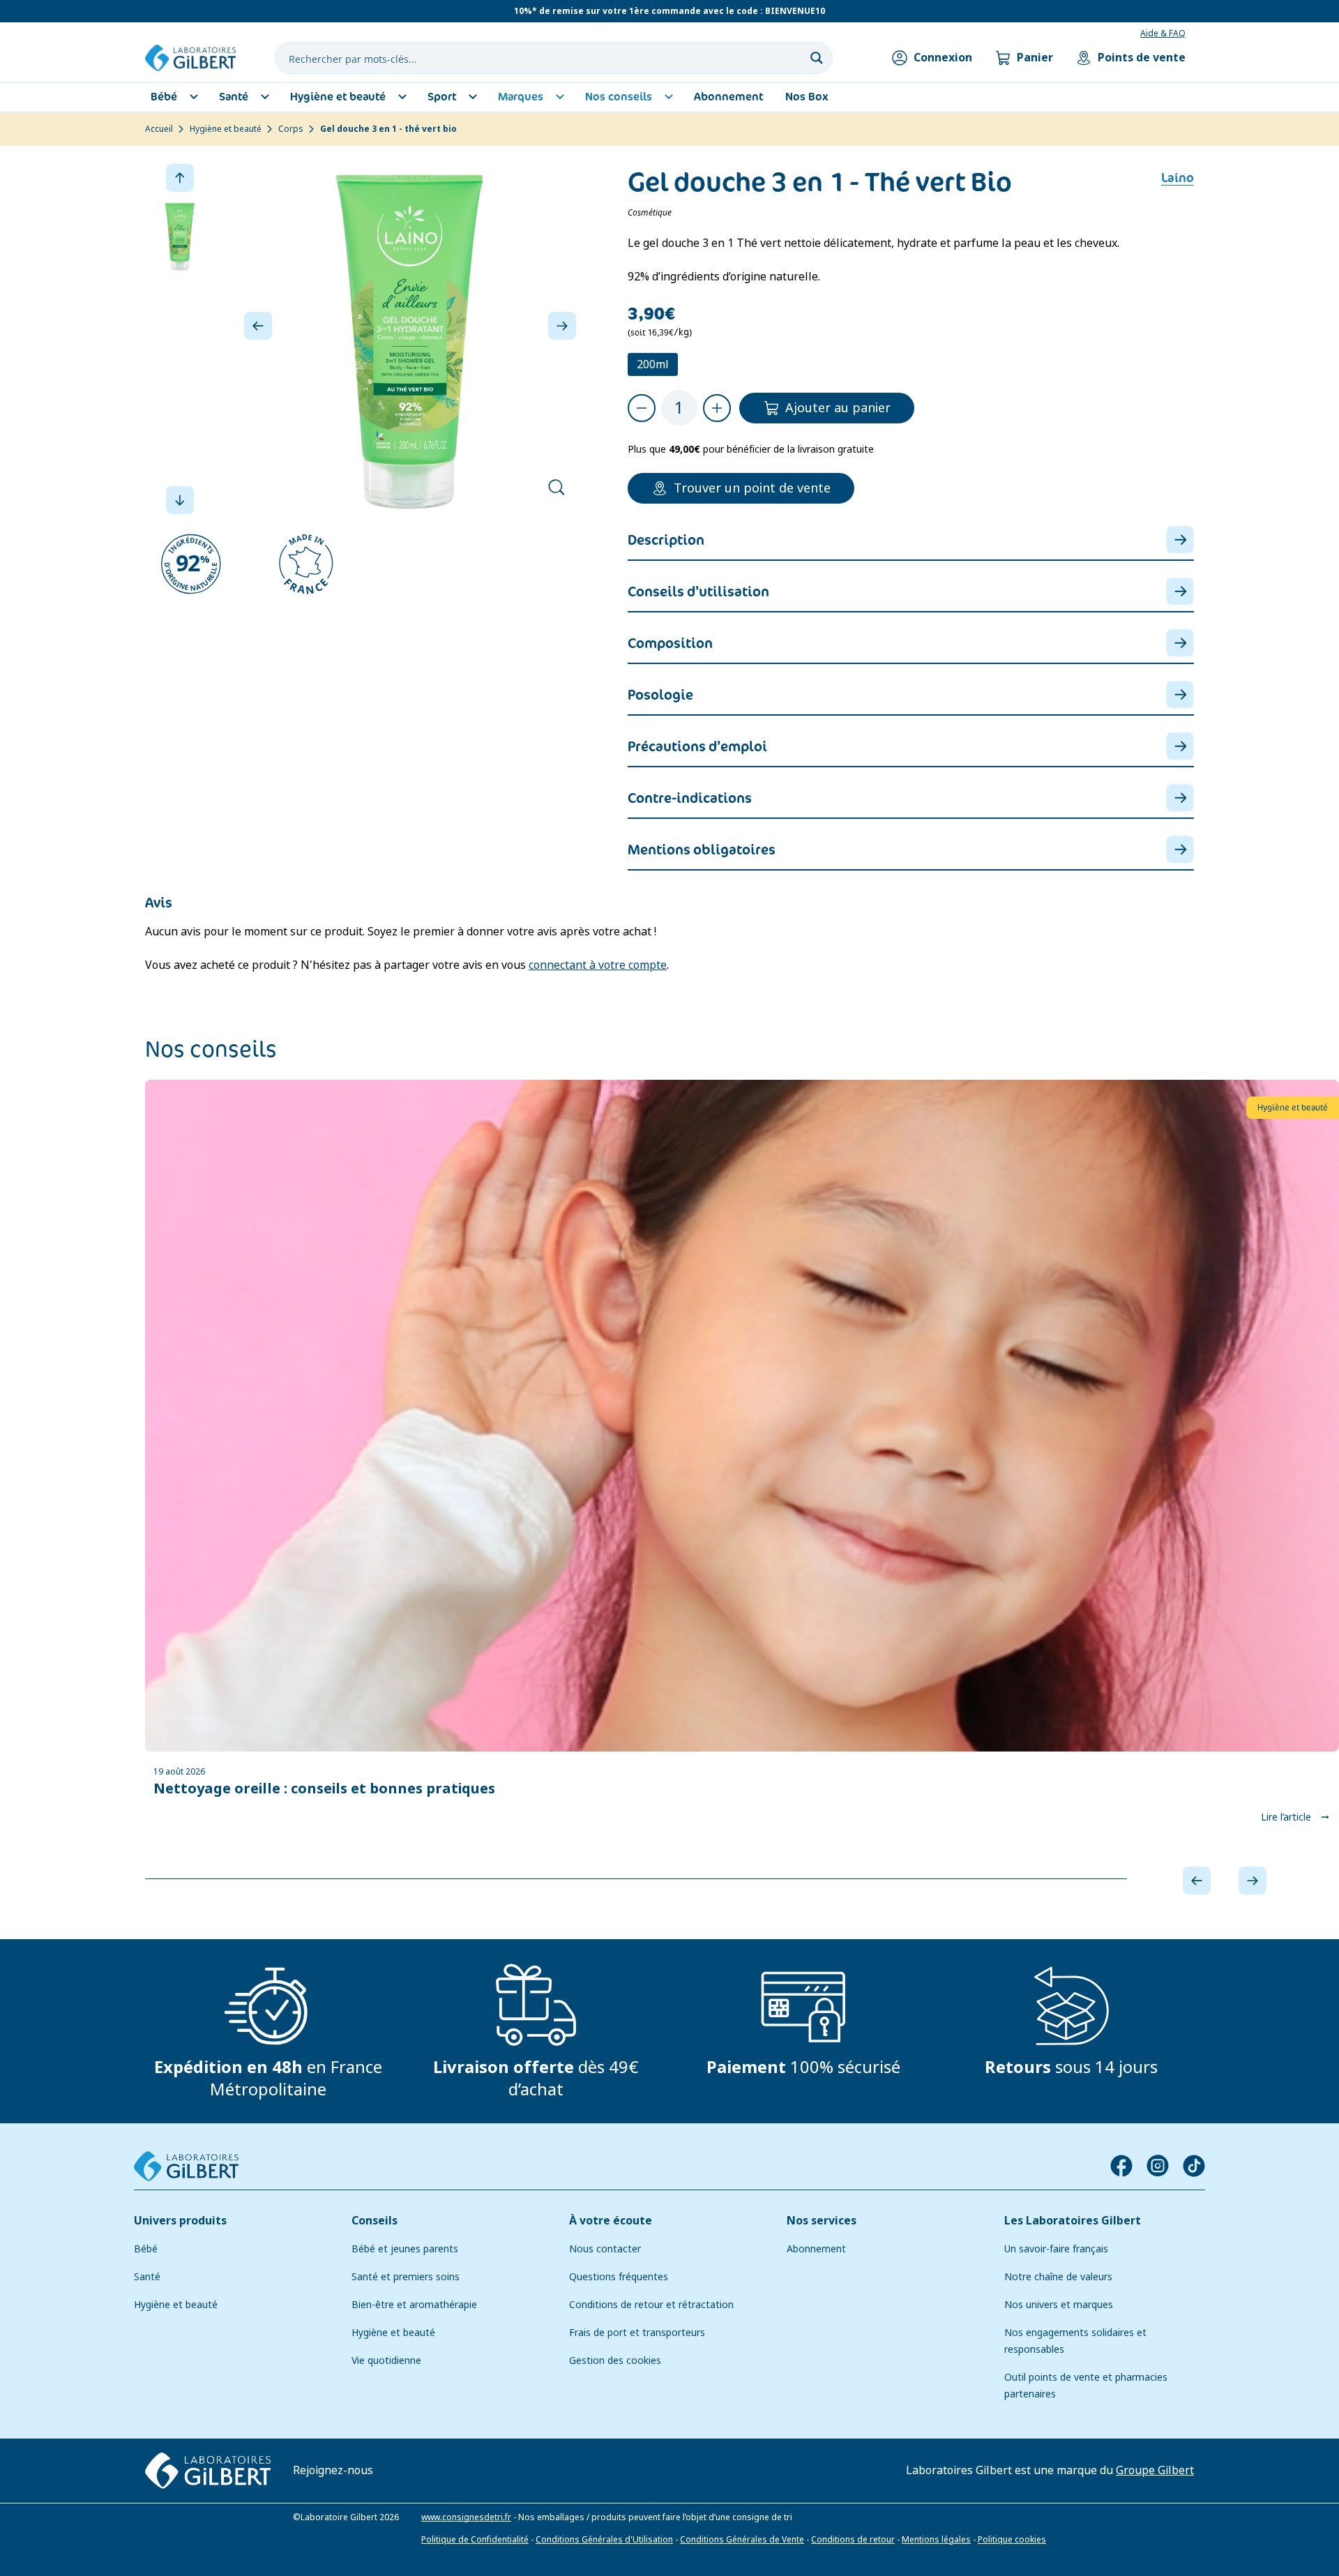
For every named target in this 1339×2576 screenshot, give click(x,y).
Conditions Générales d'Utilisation (604, 2540)
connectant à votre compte (598, 965)
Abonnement (816, 2249)
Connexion (943, 58)
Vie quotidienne (386, 2360)
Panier (1035, 58)
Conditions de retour (853, 2540)
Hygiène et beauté (226, 129)
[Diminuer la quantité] (642, 408)
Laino (1178, 178)
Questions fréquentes (619, 2277)
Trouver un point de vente (752, 488)
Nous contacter (605, 2249)
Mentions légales (936, 2540)
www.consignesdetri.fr (466, 2517)
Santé (147, 2277)
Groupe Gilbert (1155, 2470)
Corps (291, 129)
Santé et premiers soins (406, 2277)
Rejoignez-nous (333, 2470)
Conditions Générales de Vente (742, 2540)
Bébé (146, 2249)
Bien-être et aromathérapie (414, 2305)
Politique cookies (1012, 2540)
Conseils (375, 2221)
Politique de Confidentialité (475, 2540)
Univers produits (180, 2221)
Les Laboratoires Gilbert (1073, 2221)
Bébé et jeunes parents (405, 2249)
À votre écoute (611, 2221)
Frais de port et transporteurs (637, 2333)
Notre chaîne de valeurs (1058, 2277)
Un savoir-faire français (1056, 2249)
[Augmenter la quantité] (717, 408)
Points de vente (1142, 58)
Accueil (159, 129)
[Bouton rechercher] (817, 58)
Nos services (822, 2221)
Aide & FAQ (1163, 33)
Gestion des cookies (615, 2360)
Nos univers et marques (1059, 2305)
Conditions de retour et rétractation (651, 2305)
